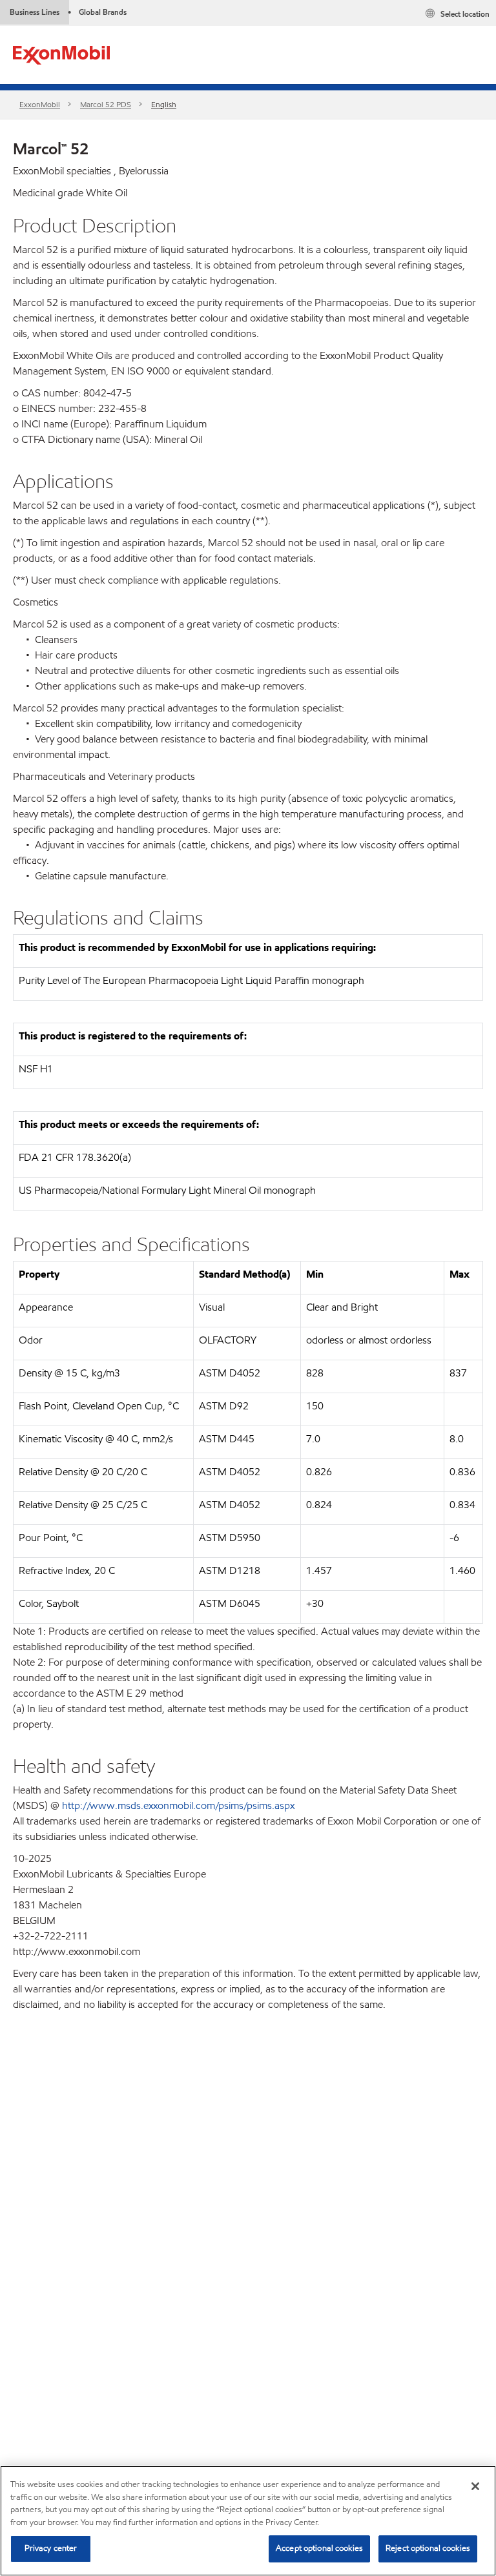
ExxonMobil (40, 104)
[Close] (475, 2486)
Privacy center (51, 2548)
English (164, 104)
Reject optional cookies (428, 2548)
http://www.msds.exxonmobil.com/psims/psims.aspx (178, 1805)
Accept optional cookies (319, 2548)
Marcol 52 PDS (106, 104)
